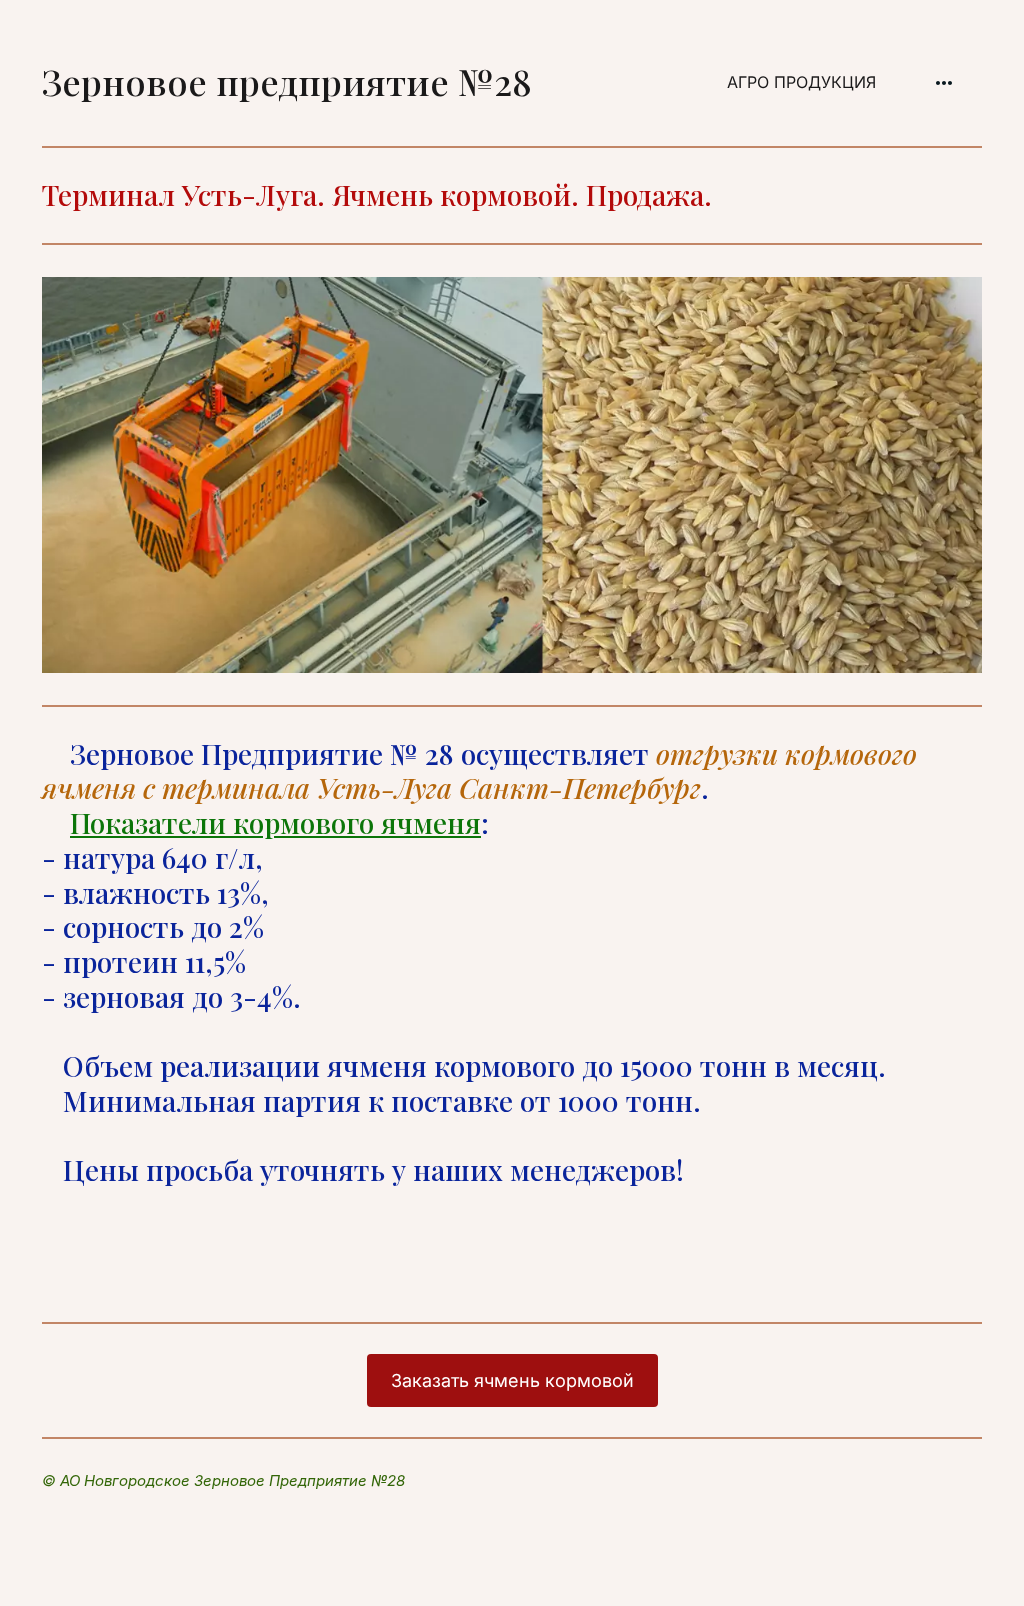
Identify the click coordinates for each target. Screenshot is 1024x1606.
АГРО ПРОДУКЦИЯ (801, 82)
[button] (944, 83)
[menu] (769, 83)
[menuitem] (801, 83)
